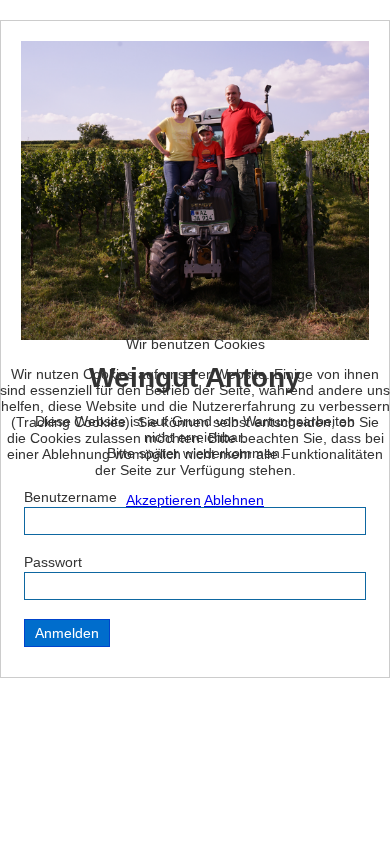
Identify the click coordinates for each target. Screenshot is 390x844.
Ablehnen (234, 500)
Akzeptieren (163, 500)
